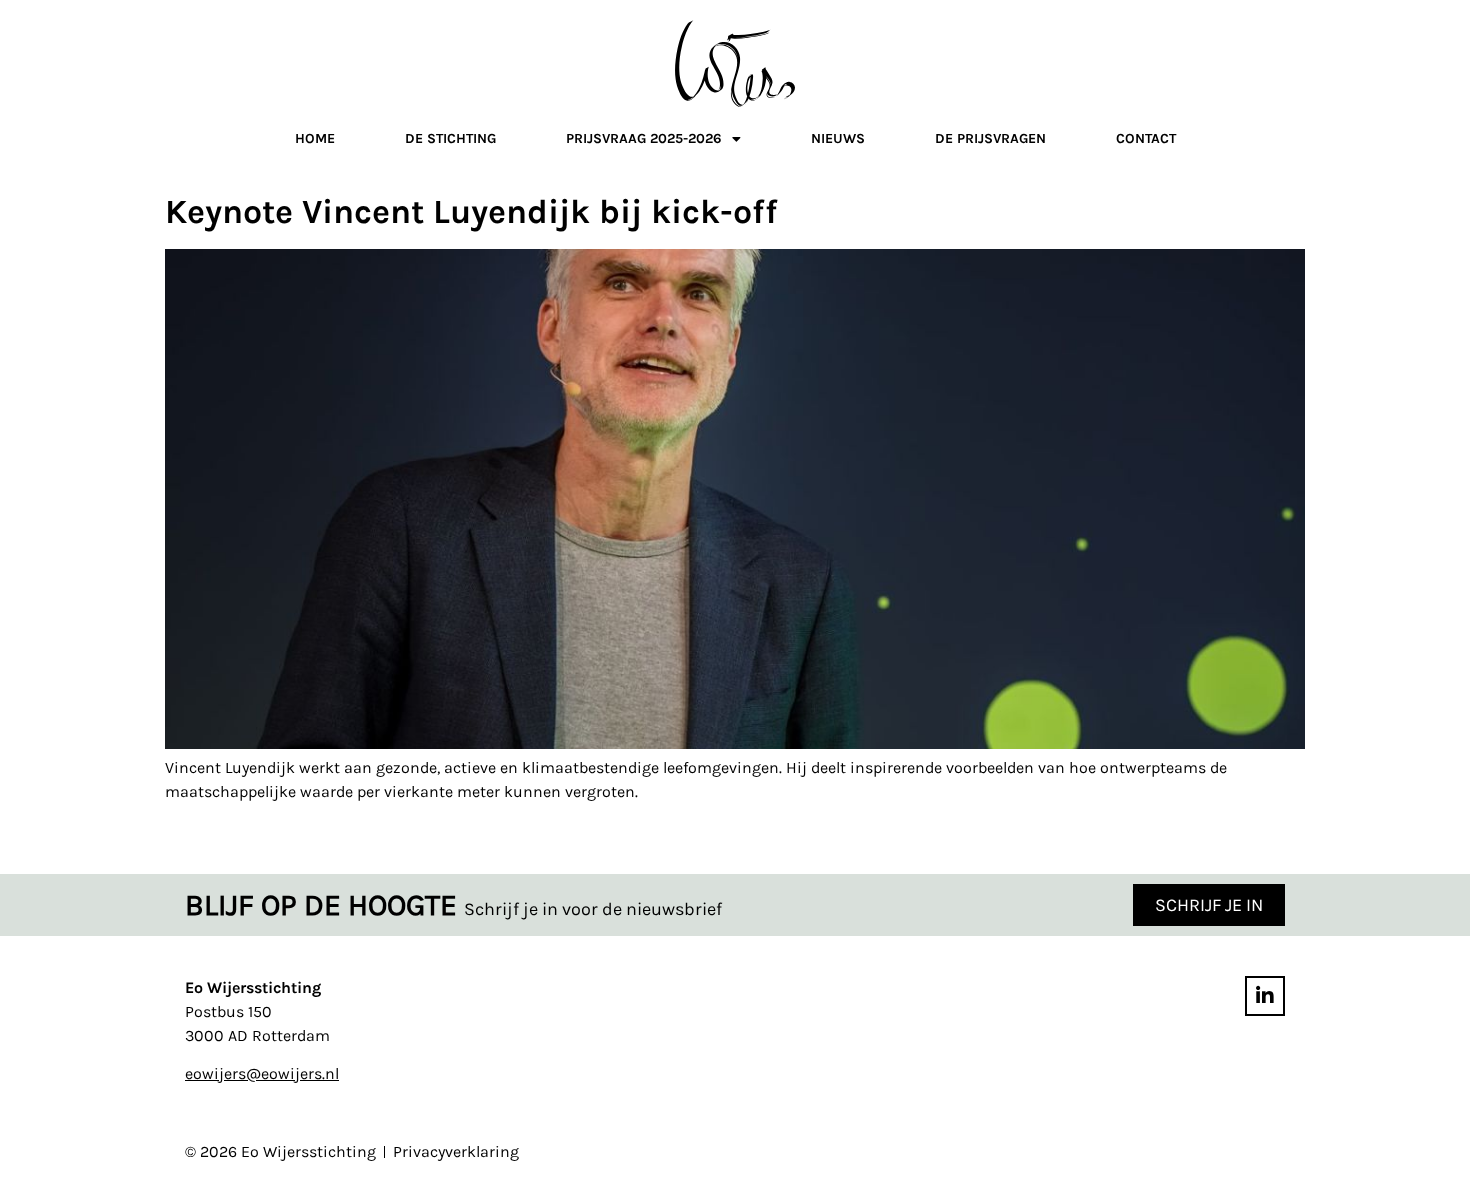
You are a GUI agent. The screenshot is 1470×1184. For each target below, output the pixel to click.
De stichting (450, 138)
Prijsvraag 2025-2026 (644, 138)
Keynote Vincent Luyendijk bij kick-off (471, 212)
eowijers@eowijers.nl (262, 1073)
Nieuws (838, 138)
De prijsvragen (990, 138)
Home (315, 138)
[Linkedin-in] (1265, 996)
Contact (1146, 138)
